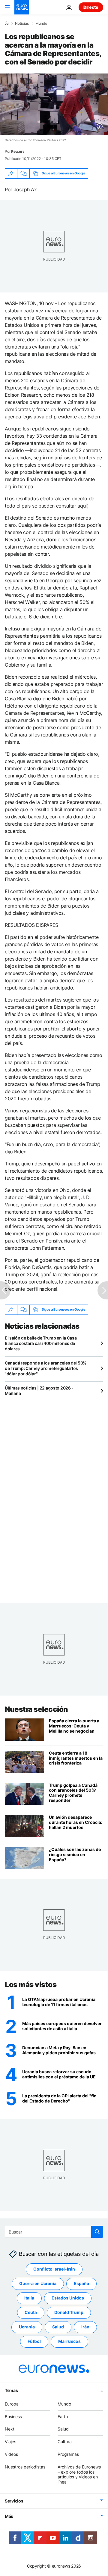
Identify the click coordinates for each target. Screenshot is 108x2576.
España (81, 2284)
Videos (11, 2454)
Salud (58, 2327)
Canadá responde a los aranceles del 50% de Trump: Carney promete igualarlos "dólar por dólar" (46, 1368)
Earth (63, 2417)
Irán (85, 2327)
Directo (91, 7)
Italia (29, 2298)
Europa (12, 2404)
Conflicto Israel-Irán (54, 2269)
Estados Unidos (68, 2298)
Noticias (22, 23)
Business (13, 2417)
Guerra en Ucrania (38, 2284)
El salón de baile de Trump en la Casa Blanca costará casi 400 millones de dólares (41, 1343)
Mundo (41, 23)
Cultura (65, 2442)
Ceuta (31, 2313)
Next (10, 2429)
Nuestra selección (36, 1709)
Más (9, 2516)
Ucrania (27, 2327)
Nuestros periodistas (25, 2467)
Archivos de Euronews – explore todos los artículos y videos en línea (79, 2474)
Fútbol (34, 2342)
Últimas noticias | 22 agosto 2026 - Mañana (39, 1391)
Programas (68, 2454)
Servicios (14, 2501)
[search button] (97, 2232)
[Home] (7, 23)
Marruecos (69, 2342)
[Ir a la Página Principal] (22, 7)
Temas (11, 2390)
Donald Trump (69, 2313)
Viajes (10, 2442)
